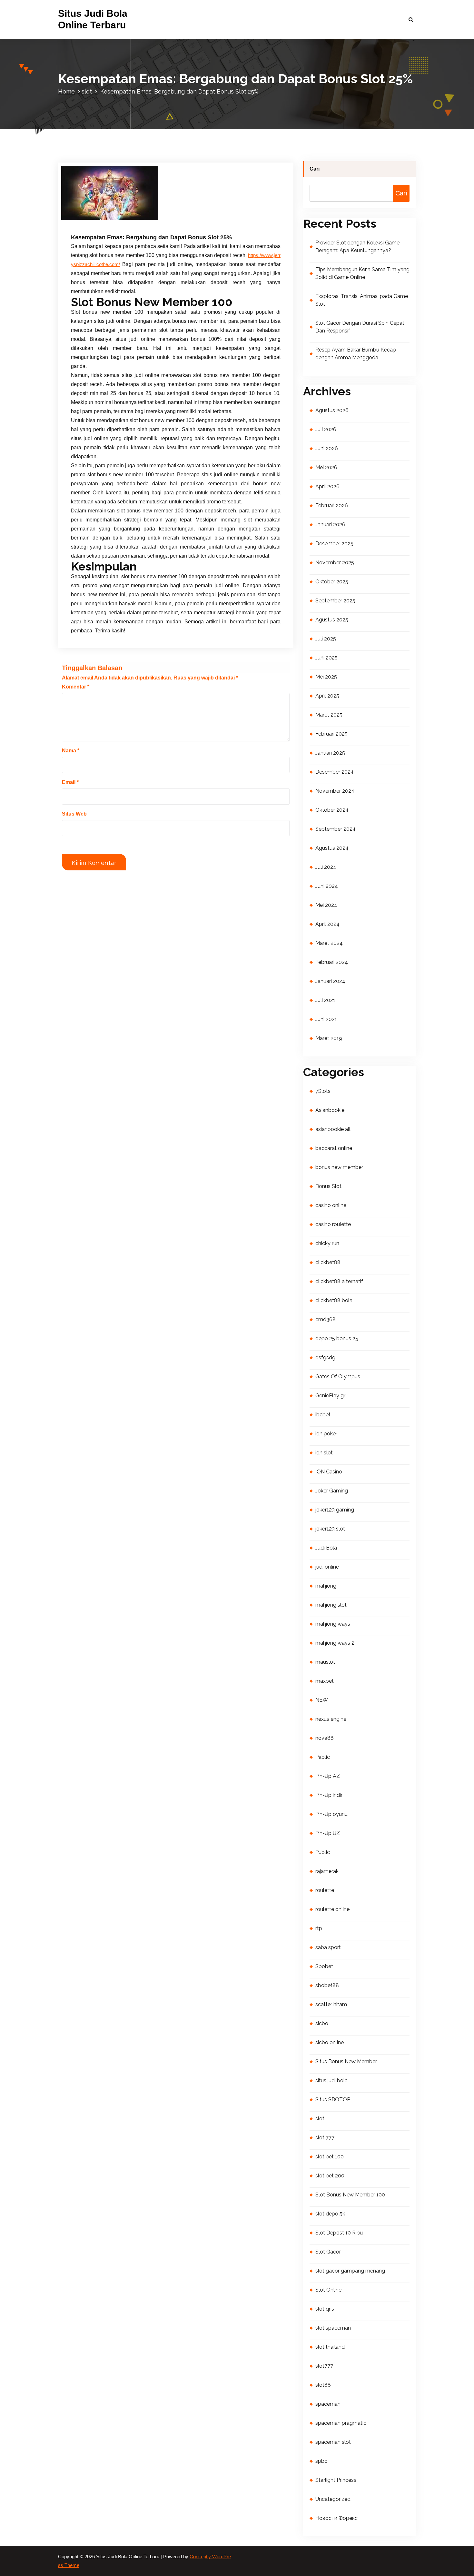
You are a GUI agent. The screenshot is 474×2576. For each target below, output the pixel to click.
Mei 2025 (326, 677)
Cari (315, 169)
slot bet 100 (330, 2157)
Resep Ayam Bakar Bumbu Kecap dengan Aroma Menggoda (356, 354)
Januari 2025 (330, 753)
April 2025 (327, 696)
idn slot (324, 1453)
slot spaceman (333, 2328)
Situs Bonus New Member (346, 2061)
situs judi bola (331, 2081)
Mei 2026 (326, 467)
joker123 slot (330, 1529)
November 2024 (335, 791)
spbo (321, 2461)
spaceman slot (333, 2442)
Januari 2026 (330, 525)
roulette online (332, 1909)
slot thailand (330, 2347)
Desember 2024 (335, 772)
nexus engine (331, 1719)
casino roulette (333, 1224)
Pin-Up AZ (328, 1776)
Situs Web (74, 814)
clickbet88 (328, 1262)
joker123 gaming (335, 1510)
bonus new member (339, 1167)
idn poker (326, 1434)
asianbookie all (333, 1129)
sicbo (322, 2023)
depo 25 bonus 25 (337, 1338)
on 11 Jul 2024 (105, 216)
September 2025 (335, 601)
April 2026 (327, 486)
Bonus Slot (328, 1186)
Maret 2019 (329, 1038)
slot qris (325, 2309)
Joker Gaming (332, 1491)
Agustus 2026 (332, 410)
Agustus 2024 (332, 848)
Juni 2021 (326, 1019)
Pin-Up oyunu (331, 1814)
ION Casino (329, 1472)
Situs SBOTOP (333, 2100)
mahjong (326, 1586)
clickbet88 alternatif (339, 1281)
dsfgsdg (325, 1357)
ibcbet (323, 1415)
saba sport (328, 1947)
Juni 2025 (326, 658)
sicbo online (330, 2042)
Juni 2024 (327, 886)
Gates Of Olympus (338, 1377)
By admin (142, 216)
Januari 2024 (330, 981)
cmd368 (326, 1319)
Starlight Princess (336, 2480)
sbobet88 (327, 1985)
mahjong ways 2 (335, 1643)
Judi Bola (326, 1548)
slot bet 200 (330, 2176)
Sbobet (324, 1966)
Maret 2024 (329, 943)
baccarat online (334, 1148)
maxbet (325, 1681)
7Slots (323, 1091)
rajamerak (327, 1871)
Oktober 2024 (332, 810)
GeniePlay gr (330, 1396)
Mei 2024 (326, 905)
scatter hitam (331, 2004)
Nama (71, 751)
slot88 (323, 2385)
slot (87, 91)
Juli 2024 (326, 867)
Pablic (323, 1757)
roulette (325, 1890)
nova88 (325, 1738)
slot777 (324, 2366)
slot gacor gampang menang (350, 2271)
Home (66, 91)
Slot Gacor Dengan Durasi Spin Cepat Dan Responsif (360, 327)
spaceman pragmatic (341, 2423)
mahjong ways (333, 1624)
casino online (331, 1205)
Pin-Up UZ (328, 1833)
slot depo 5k (330, 2214)
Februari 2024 (332, 962)
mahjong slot (331, 1605)
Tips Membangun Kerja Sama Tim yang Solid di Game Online (362, 273)
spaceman (328, 2404)
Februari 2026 (332, 505)
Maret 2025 (329, 715)
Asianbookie (330, 1110)
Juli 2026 (326, 429)
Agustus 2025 (332, 620)
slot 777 (325, 2138)
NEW (322, 1700)
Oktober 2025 (332, 582)
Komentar (76, 687)
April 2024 (327, 924)
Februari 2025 (331, 734)
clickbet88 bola (334, 1300)
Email (70, 782)
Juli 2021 (325, 1000)
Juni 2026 (327, 448)
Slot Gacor (328, 2252)
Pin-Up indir (329, 1795)
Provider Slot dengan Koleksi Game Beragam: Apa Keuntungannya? (357, 247)
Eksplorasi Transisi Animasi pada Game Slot (362, 300)
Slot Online (328, 2290)
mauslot (325, 1662)
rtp (319, 1928)
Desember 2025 (334, 544)
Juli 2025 (326, 639)
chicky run (327, 1243)
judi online (327, 1567)
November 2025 (335, 563)
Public (323, 1852)
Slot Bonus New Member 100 (350, 2195)
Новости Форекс (336, 2518)
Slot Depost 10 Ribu (339, 2233)
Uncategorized (333, 2499)
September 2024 (336, 829)
